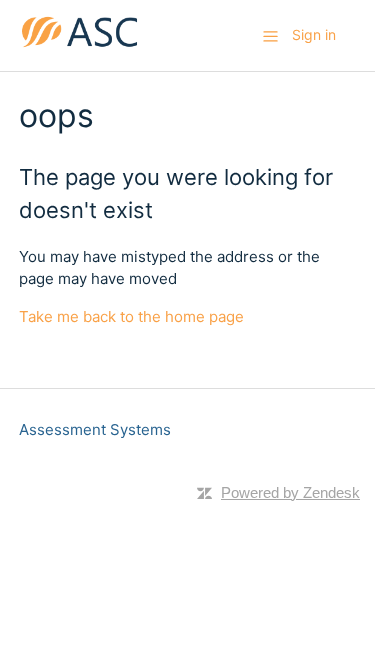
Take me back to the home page (131, 316)
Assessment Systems (95, 429)
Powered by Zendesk (290, 492)
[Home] (79, 45)
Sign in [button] (314, 34)
